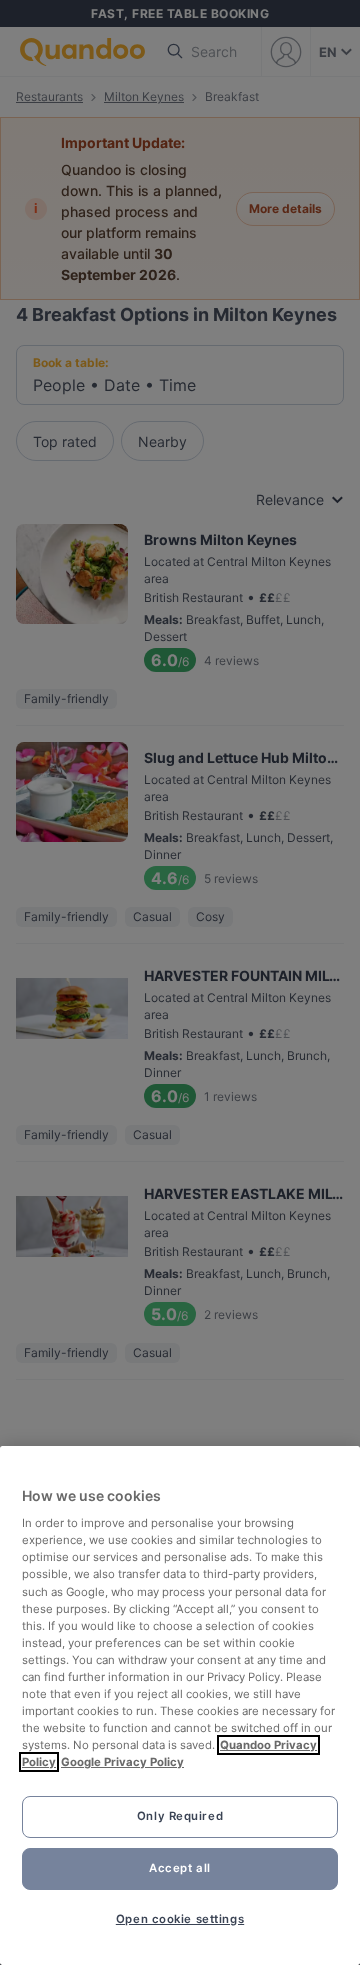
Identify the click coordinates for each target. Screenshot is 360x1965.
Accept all (180, 1868)
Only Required (180, 1816)
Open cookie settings (180, 1919)
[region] (180, 1705)
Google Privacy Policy (122, 1762)
